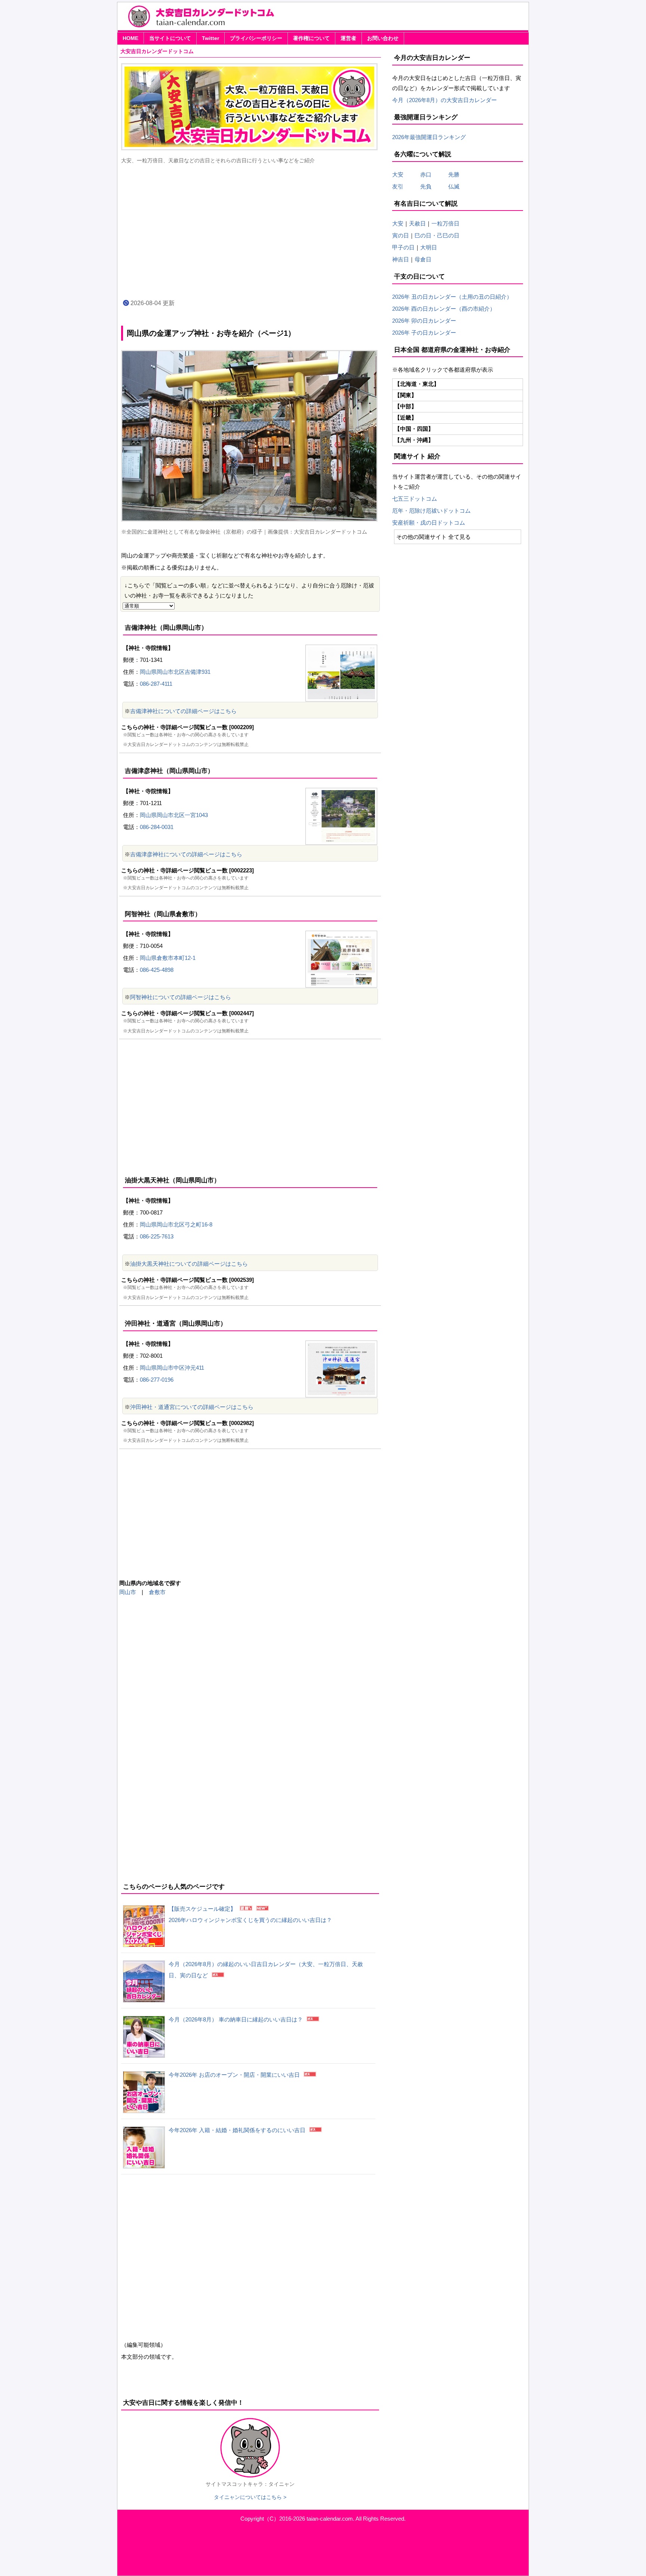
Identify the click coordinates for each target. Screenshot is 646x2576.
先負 (426, 186)
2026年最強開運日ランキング (429, 137)
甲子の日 (403, 247)
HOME (130, 38)
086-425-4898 (157, 970)
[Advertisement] (250, 231)
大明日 (429, 247)
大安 (398, 174)
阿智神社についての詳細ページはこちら (181, 997)
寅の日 (401, 235)
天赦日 (417, 223)
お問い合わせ (383, 38)
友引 (403, 186)
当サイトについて (170, 38)
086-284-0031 (157, 827)
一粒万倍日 (445, 223)
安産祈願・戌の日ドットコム (429, 523)
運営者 (348, 38)
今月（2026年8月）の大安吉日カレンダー (444, 100)
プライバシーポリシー (256, 38)
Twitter (210, 38)
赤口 (431, 174)
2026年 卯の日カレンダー (424, 321)
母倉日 (423, 259)
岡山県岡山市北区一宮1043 (174, 815)
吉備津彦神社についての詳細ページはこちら (186, 854)
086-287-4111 (156, 684)
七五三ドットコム (415, 499)
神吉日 (401, 259)
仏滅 (451, 186)
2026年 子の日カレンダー (424, 333)
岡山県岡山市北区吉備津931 (175, 672)
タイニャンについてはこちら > (250, 2497)
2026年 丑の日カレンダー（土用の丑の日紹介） (452, 297)
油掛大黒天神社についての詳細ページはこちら (189, 1264)
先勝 (451, 174)
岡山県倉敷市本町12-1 (168, 958)
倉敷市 (157, 1592)
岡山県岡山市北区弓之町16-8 (176, 1224)
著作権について (311, 38)
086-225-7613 (157, 1236)
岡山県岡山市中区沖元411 (172, 1368)
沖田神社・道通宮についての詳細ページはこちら (192, 1407)
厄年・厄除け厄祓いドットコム (431, 511)
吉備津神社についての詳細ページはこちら (183, 711)
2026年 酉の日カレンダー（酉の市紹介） (444, 309)
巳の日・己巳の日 (437, 235)
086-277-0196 (157, 1380)
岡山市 (128, 1592)
